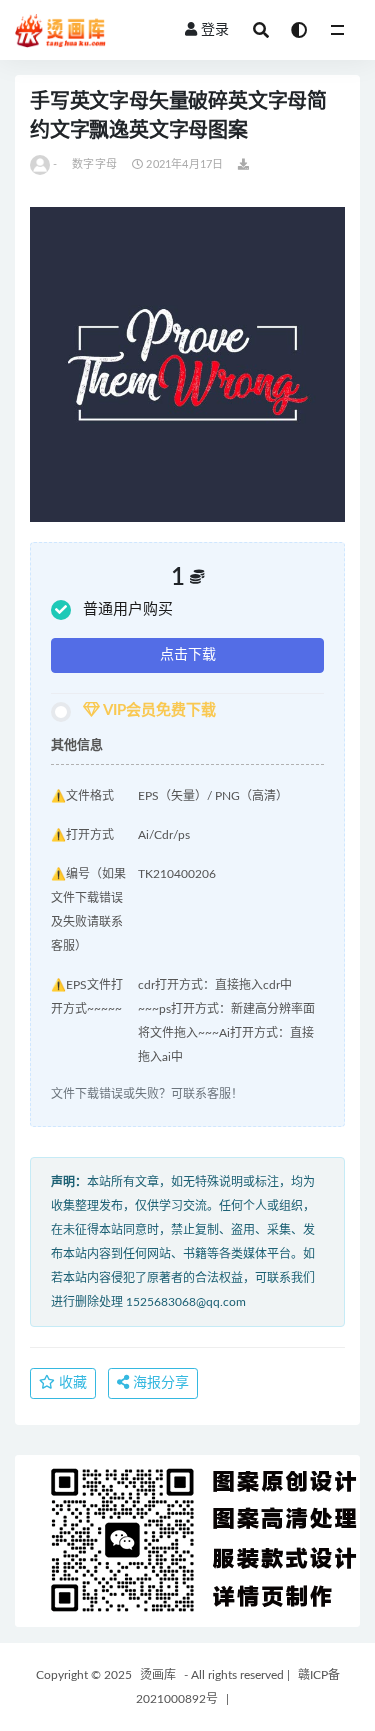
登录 (215, 30)
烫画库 (158, 1675)
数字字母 (94, 164)
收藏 (71, 1383)
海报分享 (159, 1383)
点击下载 (188, 655)
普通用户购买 (128, 609)
